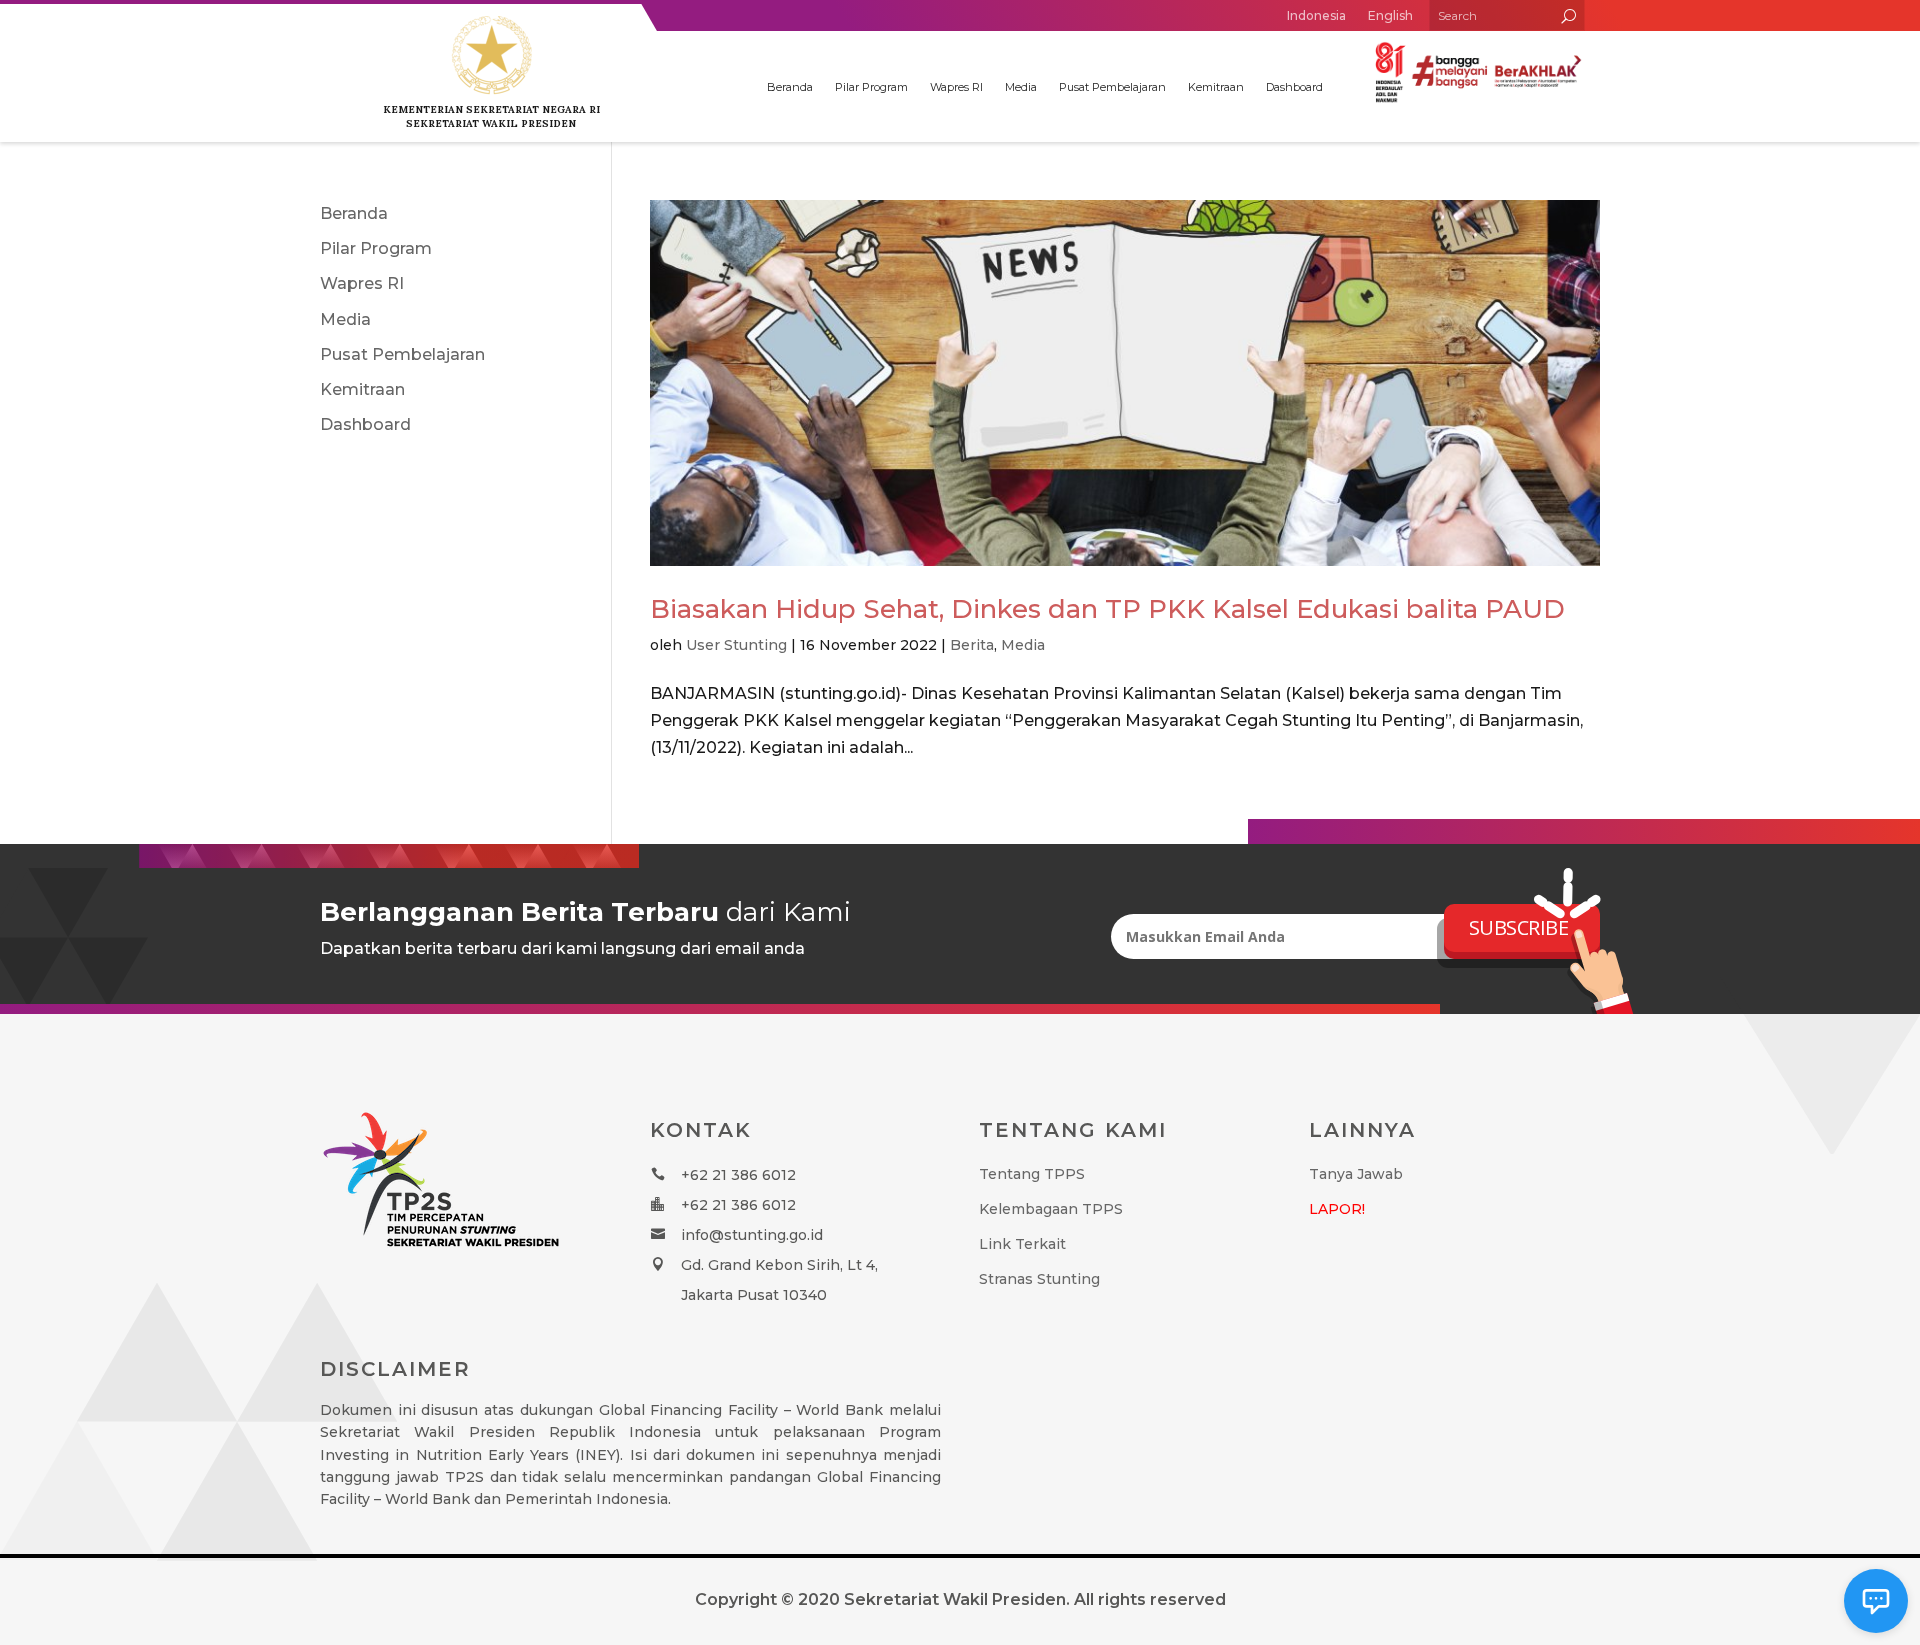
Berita (972, 645)
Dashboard (1294, 87)
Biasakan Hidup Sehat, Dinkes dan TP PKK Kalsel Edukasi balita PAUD (1107, 609)
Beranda (790, 87)
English (1390, 15)
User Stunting (736, 645)
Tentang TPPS (1032, 1174)
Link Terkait (1022, 1244)
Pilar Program (871, 87)
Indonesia (1316, 15)
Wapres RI (956, 87)
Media (1021, 87)
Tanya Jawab (1356, 1174)
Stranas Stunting (1039, 1279)
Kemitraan (1216, 87)
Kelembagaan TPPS (1051, 1209)
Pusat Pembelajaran (1112, 87)
